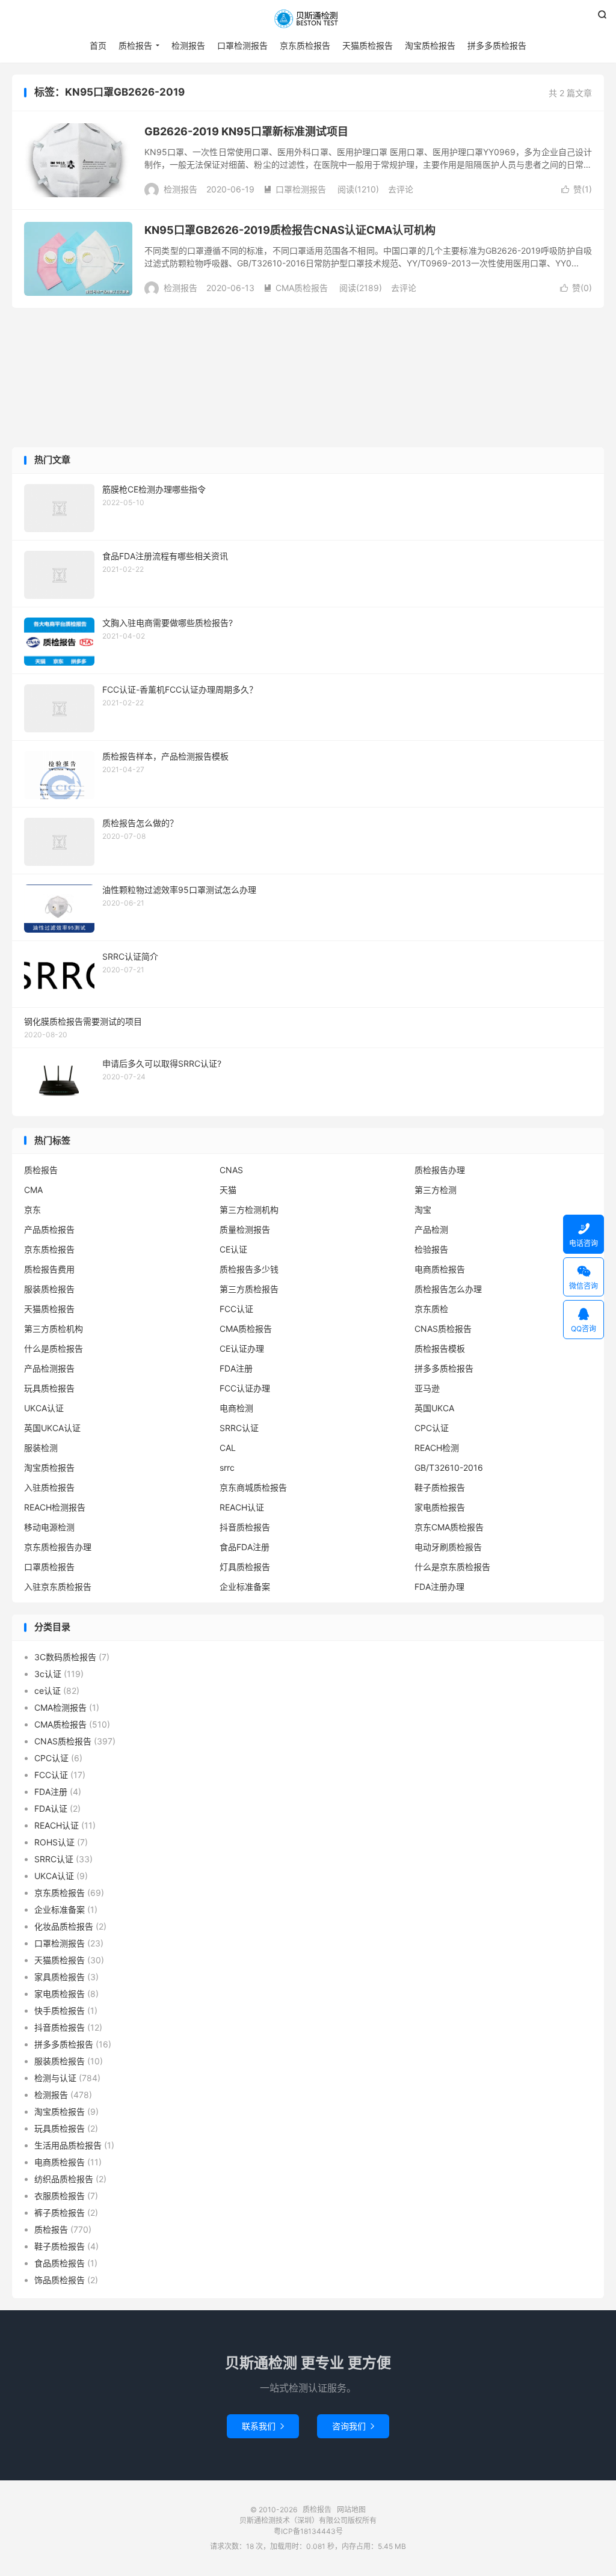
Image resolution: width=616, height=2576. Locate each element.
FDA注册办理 (439, 1587)
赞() (577, 189)
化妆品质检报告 (64, 1926)
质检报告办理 (440, 1170)
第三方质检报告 (249, 1289)
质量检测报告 (245, 1229)
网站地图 (351, 2510)
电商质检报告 (440, 1269)
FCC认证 (236, 1309)
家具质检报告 (60, 1977)
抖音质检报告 (245, 1527)
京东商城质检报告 (253, 1487)
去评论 (401, 189)
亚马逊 (427, 1388)
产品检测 (431, 1229)
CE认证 (233, 1249)
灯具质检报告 (245, 1567)
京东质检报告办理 (58, 1547)
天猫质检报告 (368, 45)
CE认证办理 (242, 1348)
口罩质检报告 (49, 1567)
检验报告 (431, 1249)
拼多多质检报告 (497, 45)
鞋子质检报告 (440, 1487)
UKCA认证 (44, 1408)
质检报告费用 (49, 1269)
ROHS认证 (54, 1842)
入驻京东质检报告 (58, 1587)
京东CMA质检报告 (449, 1527)
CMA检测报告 (60, 1707)
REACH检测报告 (55, 1507)
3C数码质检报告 (65, 1657)
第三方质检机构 (54, 1329)
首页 (98, 45)
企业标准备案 (245, 1587)
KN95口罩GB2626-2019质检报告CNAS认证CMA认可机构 (290, 230)
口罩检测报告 (242, 45)
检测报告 (188, 45)
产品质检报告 (49, 1229)
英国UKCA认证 (52, 1428)
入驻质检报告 (49, 1487)
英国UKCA (434, 1408)
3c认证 (48, 1674)
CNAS (231, 1170)
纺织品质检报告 (64, 2179)
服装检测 (41, 1448)
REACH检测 (437, 1448)
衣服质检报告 (60, 2196)
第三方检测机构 (249, 1210)
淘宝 (423, 1210)
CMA (33, 1190)
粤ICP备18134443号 (308, 2531)
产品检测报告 (49, 1368)
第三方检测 (436, 1190)
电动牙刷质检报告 (448, 1547)
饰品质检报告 (60, 2280)
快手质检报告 (60, 2010)
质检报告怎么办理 (448, 1289)
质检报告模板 (440, 1348)
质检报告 (308, 19)
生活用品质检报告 (68, 2145)
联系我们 (263, 2426)
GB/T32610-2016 (449, 1467)
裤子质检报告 (60, 2213)
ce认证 (48, 1691)
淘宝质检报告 (430, 45)
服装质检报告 (49, 1289)
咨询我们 (353, 2426)
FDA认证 (51, 1808)
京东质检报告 (305, 45)
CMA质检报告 (296, 288)
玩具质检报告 (49, 1388)
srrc (227, 1467)
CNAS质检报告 (443, 1329)
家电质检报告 (440, 1507)
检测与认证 (55, 2078)
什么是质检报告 (54, 1348)
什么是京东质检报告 (452, 1567)
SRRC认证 (239, 1428)
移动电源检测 (49, 1527)
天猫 (228, 1190)
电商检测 (236, 1408)
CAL (228, 1448)
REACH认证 (242, 1507)
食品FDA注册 (245, 1547)
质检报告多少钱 (249, 1269)
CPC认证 (432, 1428)
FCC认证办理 (245, 1388)
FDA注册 (236, 1368)
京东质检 (431, 1309)
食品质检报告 (60, 2263)
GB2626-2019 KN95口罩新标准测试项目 (246, 131)
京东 (32, 1210)
